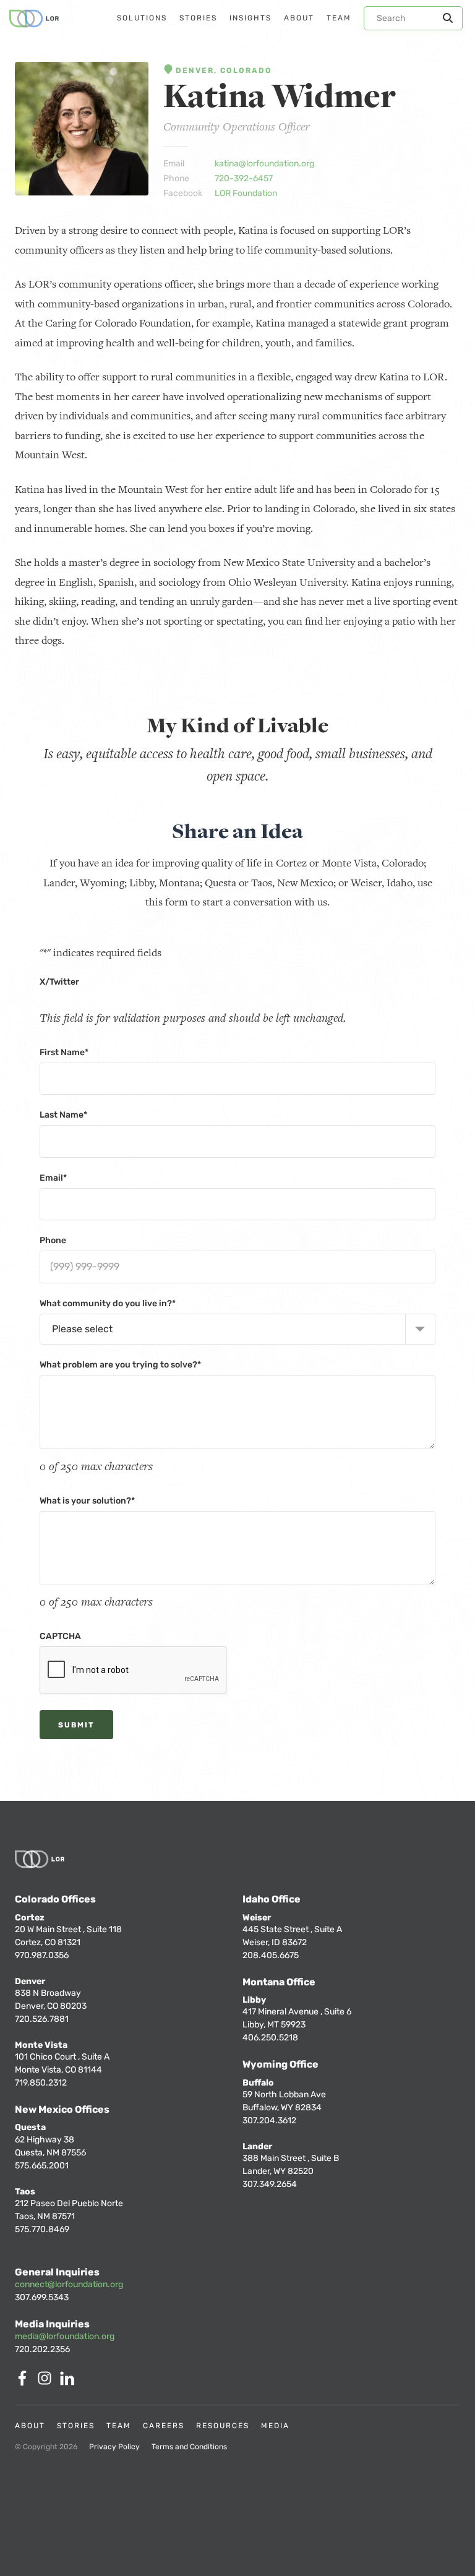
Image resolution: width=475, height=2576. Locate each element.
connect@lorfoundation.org (69, 2284)
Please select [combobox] (82, 1329)
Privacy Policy (114, 2447)
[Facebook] (25, 2382)
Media (275, 2426)
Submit (76, 1725)
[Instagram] (47, 2382)
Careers (164, 2426)
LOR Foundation (246, 193)
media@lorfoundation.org (65, 2336)
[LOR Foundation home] (34, 19)
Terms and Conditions (189, 2447)
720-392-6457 (244, 178)
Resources (223, 2426)
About (30, 2426)
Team (119, 2426)
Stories (76, 2426)
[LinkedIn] (69, 2382)
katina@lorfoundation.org (264, 164)
